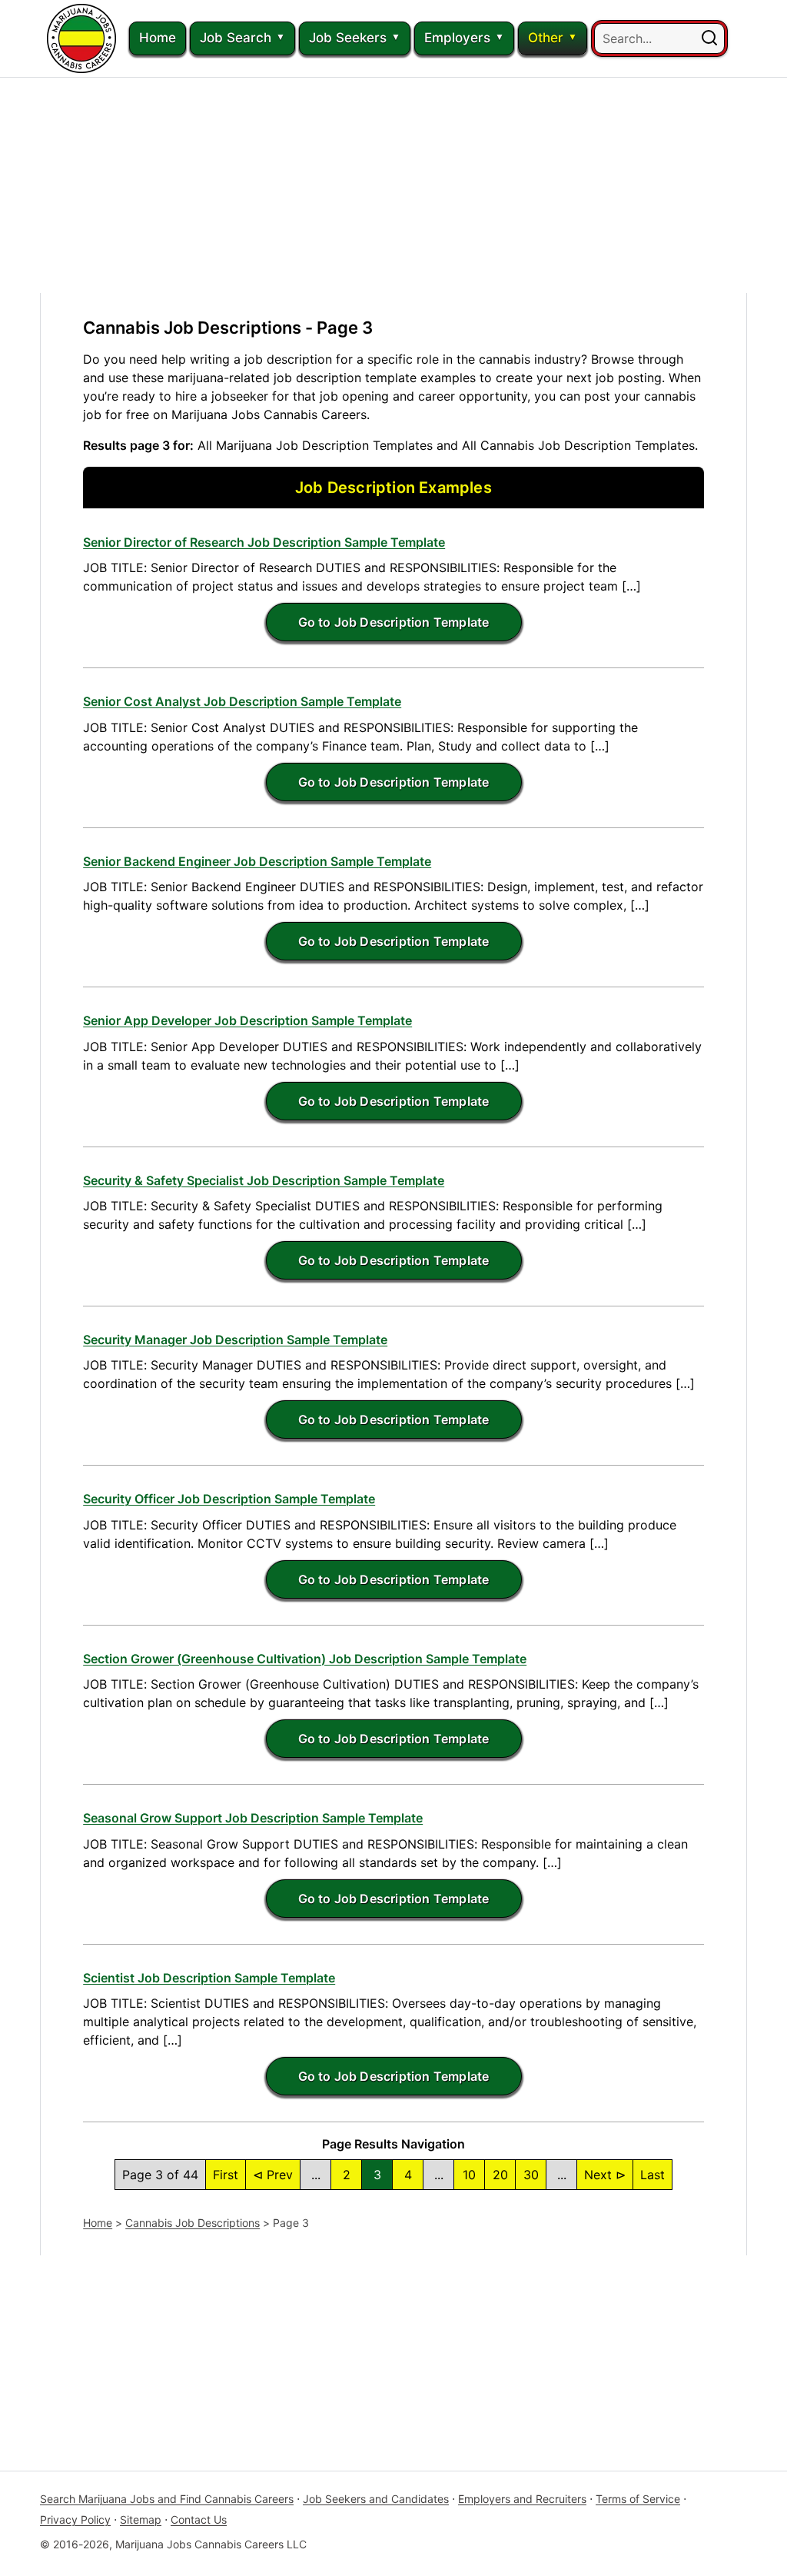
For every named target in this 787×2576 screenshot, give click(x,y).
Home (158, 38)
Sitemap (141, 2519)
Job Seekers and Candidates (376, 2499)
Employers (457, 38)
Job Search (236, 38)
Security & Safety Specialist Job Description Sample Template (264, 1180)
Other (546, 38)
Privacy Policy (75, 2519)
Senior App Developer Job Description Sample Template (247, 1020)
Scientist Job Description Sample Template (209, 1978)
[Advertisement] (393, 185)
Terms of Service (638, 2499)
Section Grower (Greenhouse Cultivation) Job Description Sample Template (305, 1659)
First (226, 2175)
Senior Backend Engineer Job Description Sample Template (257, 861)
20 (500, 2175)
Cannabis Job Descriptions (193, 2223)
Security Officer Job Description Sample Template (229, 1499)
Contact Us (199, 2519)
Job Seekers (348, 38)
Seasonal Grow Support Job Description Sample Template (253, 1818)
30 (531, 2175)
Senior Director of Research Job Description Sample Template (264, 542)
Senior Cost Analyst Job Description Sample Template (242, 701)
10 (469, 2175)
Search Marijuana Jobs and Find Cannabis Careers (167, 2499)
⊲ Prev (273, 2175)
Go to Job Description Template (394, 622)
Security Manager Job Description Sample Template (235, 1340)
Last (653, 2175)
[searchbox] (659, 38)
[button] (709, 38)
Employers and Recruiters (522, 2499)
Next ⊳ (605, 2175)
